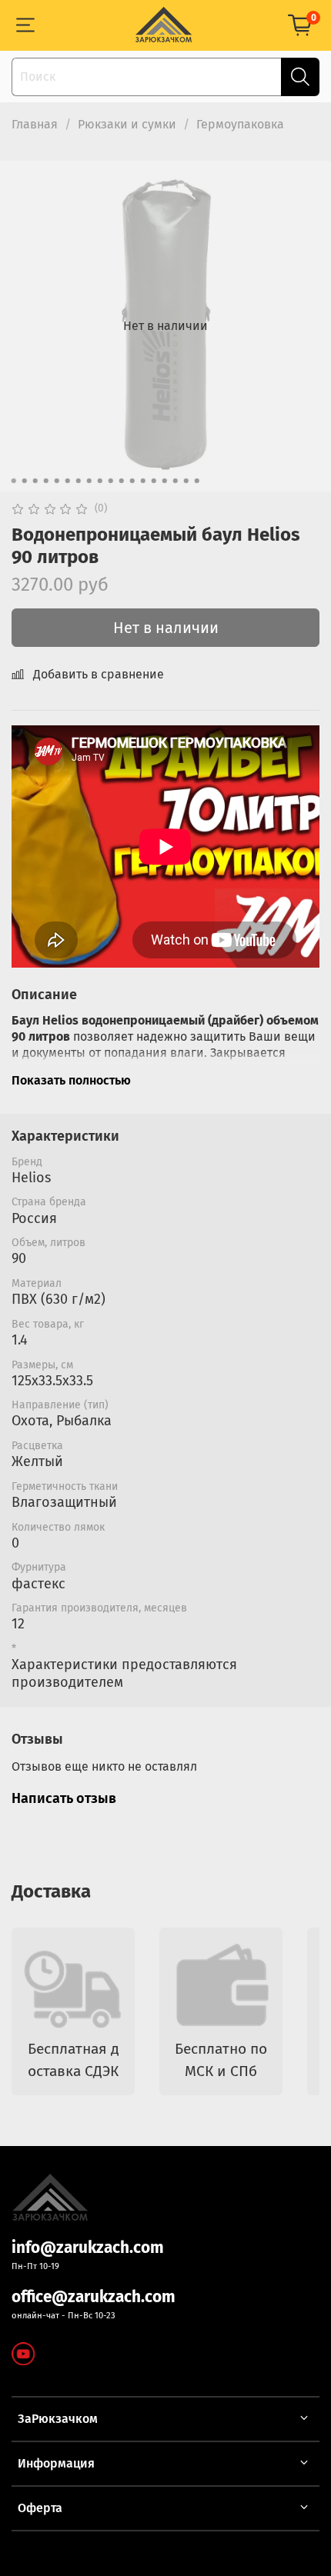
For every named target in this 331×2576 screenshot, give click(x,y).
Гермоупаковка (240, 124)
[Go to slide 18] (197, 481)
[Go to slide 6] (68, 481)
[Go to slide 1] (14, 481)
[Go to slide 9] (100, 481)
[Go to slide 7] (79, 481)
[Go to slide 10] (111, 481)
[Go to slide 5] (57, 481)
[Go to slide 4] (46, 481)
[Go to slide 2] (25, 481)
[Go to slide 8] (89, 481)
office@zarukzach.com (94, 2297)
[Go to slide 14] (154, 481)
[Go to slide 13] (143, 481)
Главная (35, 124)
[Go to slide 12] (132, 481)
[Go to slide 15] (165, 481)
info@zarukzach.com (88, 2248)
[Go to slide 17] (186, 481)
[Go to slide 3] (35, 481)
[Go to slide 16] (176, 481)
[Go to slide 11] (122, 481)
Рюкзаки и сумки (127, 124)
